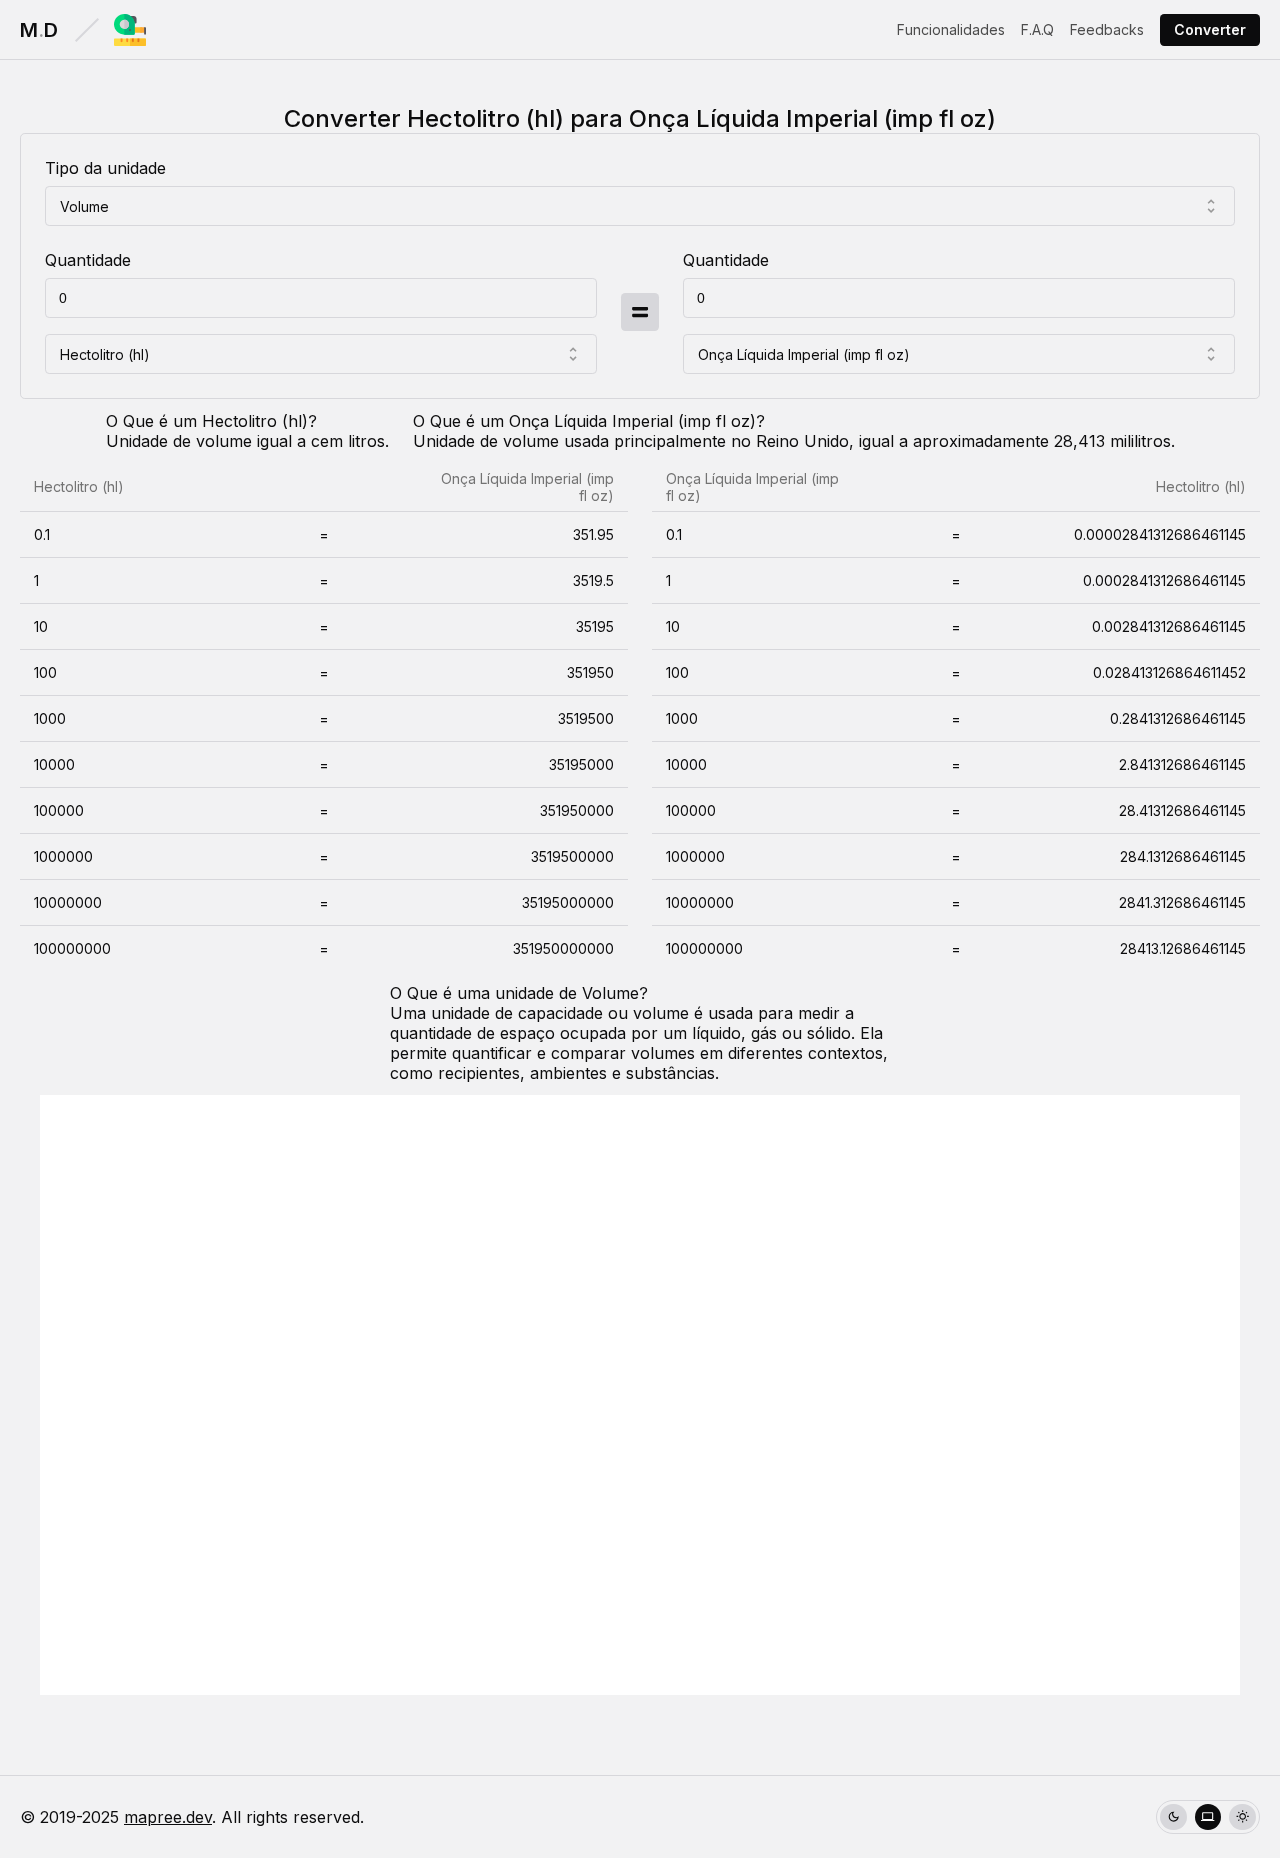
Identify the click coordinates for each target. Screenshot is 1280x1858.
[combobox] (640, 206)
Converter (1210, 29)
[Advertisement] (640, 1395)
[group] (1208, 1817)
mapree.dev (168, 1817)
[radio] (1173, 1817)
